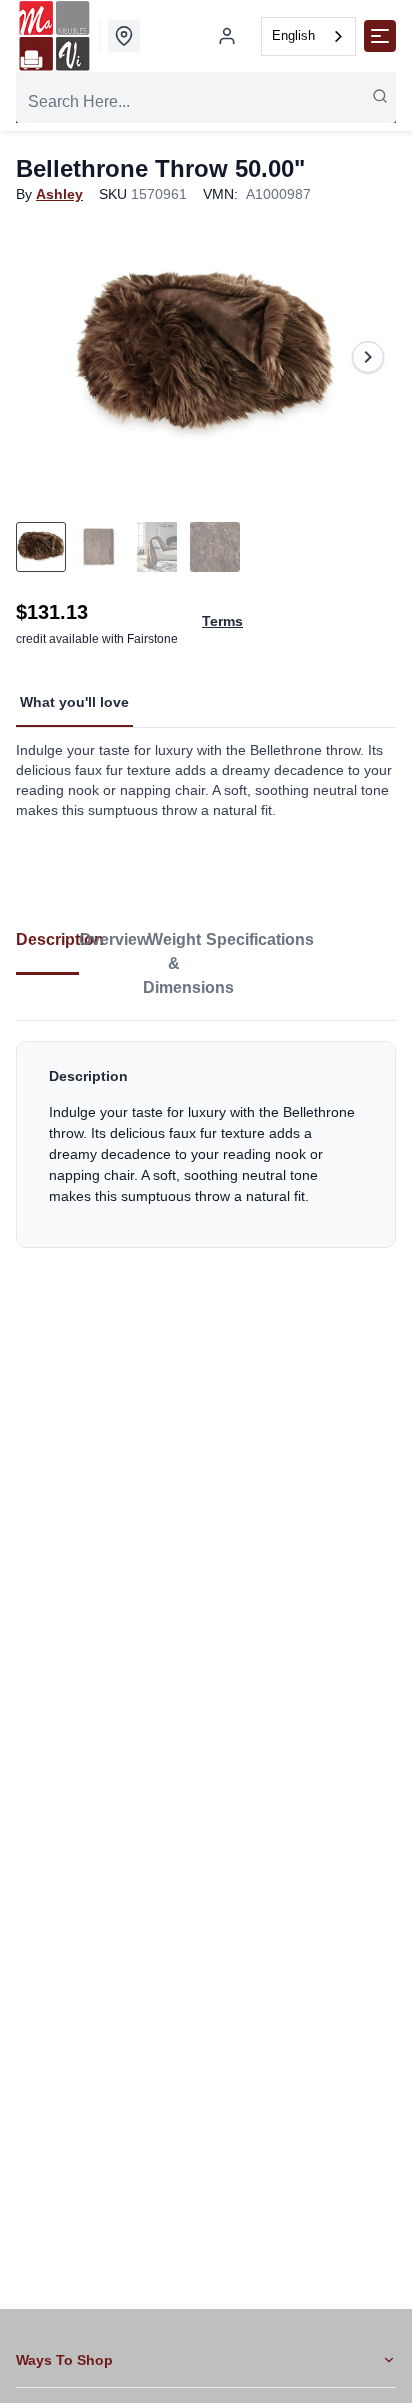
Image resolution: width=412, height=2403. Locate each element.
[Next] (368, 357)
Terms (222, 621)
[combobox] (308, 36)
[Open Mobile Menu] (380, 36)
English (293, 35)
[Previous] (44, 357)
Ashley (59, 194)
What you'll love (74, 702)
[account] (227, 36)
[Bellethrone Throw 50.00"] (206, 356)
